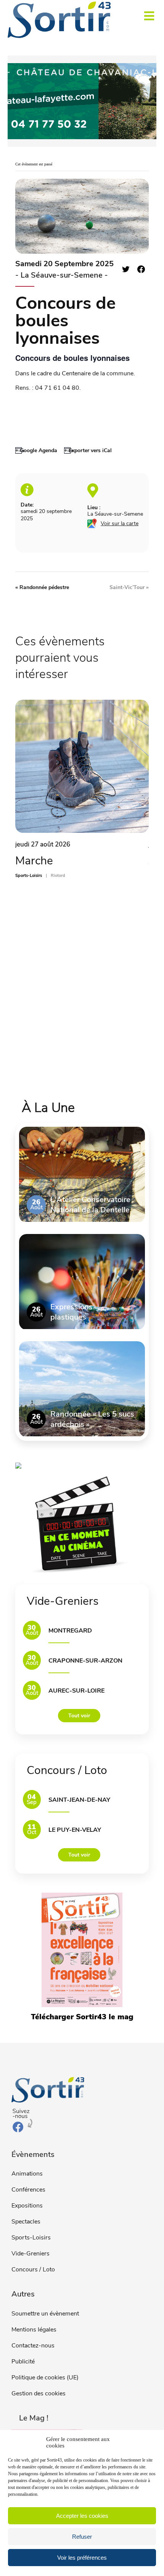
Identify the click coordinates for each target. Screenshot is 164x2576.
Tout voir (79, 1716)
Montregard (70, 1631)
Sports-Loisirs (31, 2238)
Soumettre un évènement (45, 2314)
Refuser (82, 2537)
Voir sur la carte (120, 523)
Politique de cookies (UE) (45, 2377)
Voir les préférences (82, 2558)
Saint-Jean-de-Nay (79, 1800)
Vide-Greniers (31, 2254)
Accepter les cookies (82, 2516)
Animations (27, 2174)
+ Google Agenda (36, 450)
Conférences (28, 2190)
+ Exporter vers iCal (88, 450)
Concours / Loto (33, 2269)
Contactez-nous (33, 2346)
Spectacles (26, 2222)
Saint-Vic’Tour (129, 587)
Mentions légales (34, 2330)
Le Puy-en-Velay (75, 1830)
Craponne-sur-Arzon (85, 1661)
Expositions (27, 2206)
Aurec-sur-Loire (76, 1691)
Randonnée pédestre (42, 587)
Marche (34, 861)
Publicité (23, 2362)
